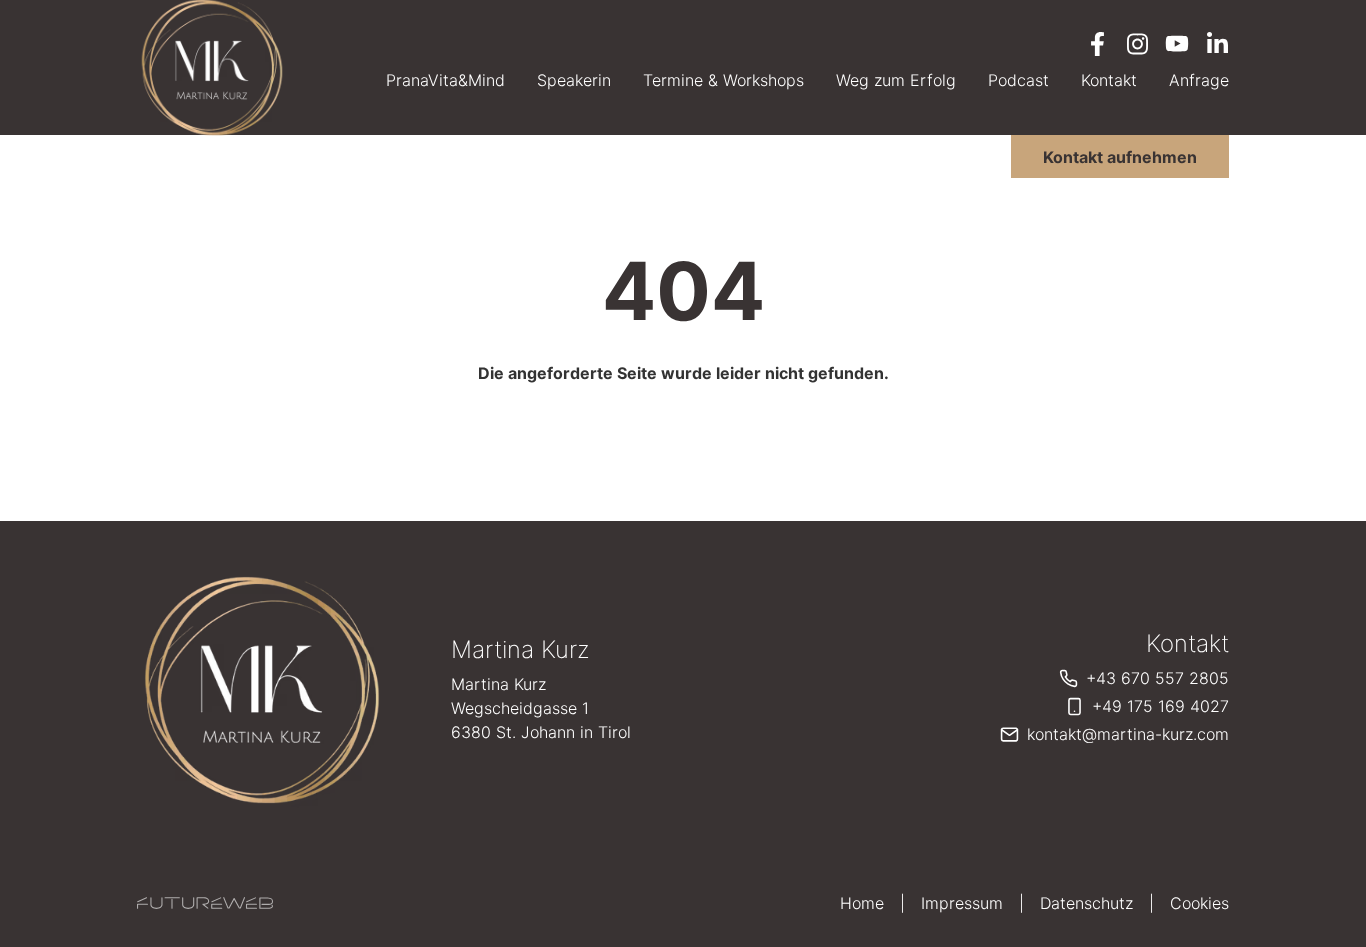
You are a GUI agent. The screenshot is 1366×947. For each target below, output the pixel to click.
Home (862, 903)
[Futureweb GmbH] (205, 903)
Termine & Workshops (723, 80)
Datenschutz (1086, 903)
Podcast (1018, 80)
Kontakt (1109, 80)
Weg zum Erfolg (896, 80)
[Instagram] (1137, 44)
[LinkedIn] (1217, 44)
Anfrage (1199, 80)
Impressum (962, 903)
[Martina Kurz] (262, 690)
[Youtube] (1177, 44)
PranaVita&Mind (445, 80)
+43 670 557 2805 (1157, 678)
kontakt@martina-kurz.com (1128, 734)
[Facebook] (1097, 44)
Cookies (1199, 903)
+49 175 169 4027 (1160, 706)
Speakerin (574, 80)
